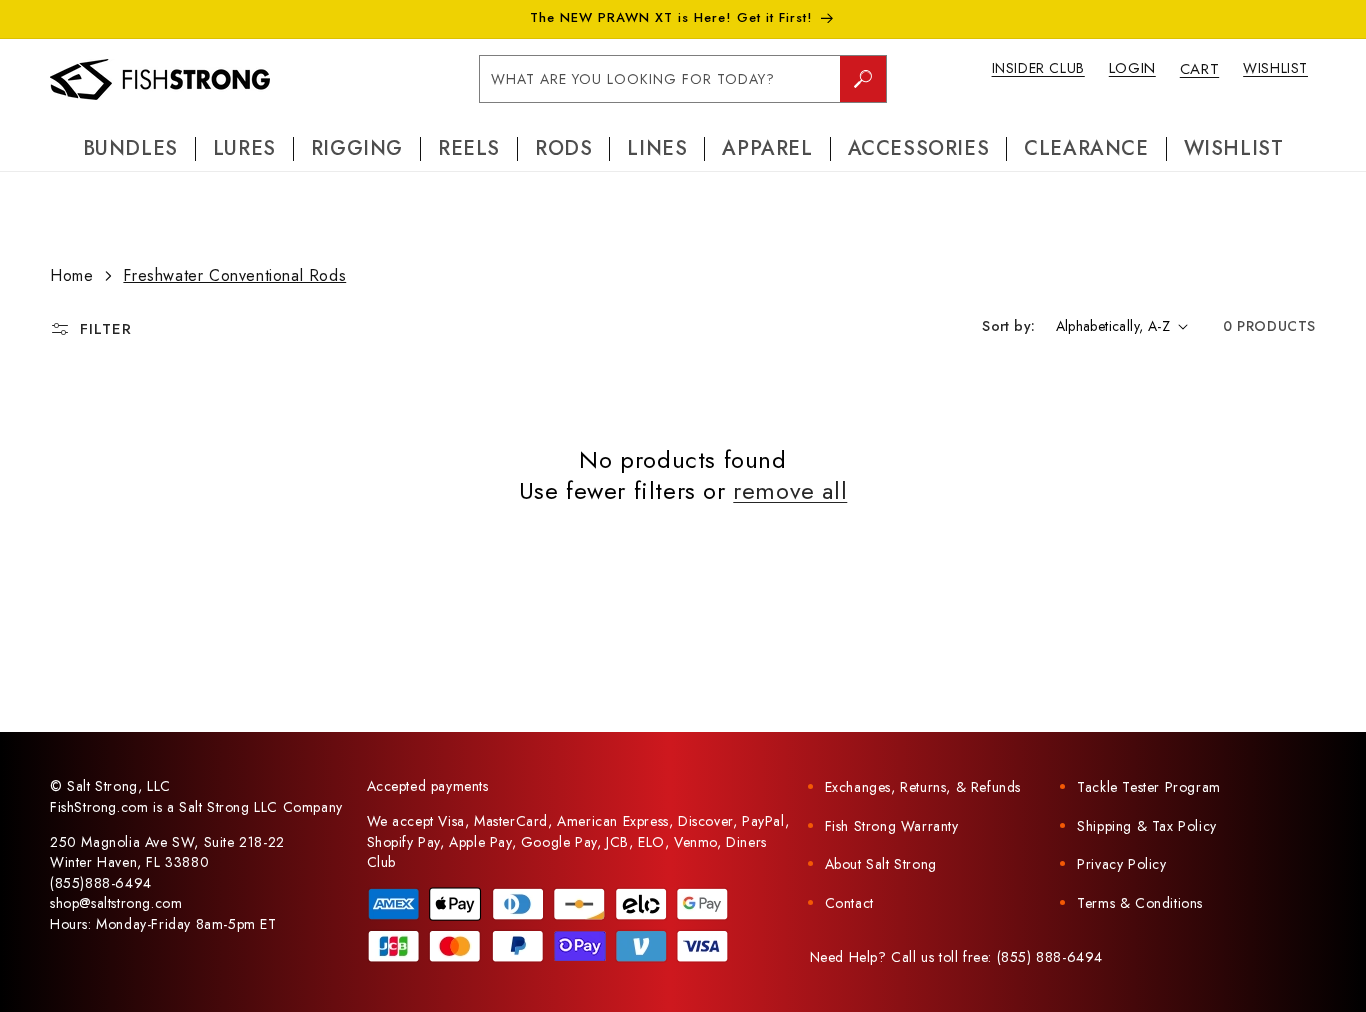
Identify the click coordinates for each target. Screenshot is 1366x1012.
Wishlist (1275, 68)
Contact (849, 903)
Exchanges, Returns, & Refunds (923, 787)
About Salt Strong (881, 864)
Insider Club (1038, 68)
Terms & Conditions (1140, 903)
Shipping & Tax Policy (1147, 826)
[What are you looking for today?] (863, 79)
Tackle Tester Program (1149, 787)
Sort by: (1008, 326)
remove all (790, 490)
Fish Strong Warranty (892, 826)
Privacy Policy (1121, 864)
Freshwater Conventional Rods (234, 275)
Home (71, 275)
